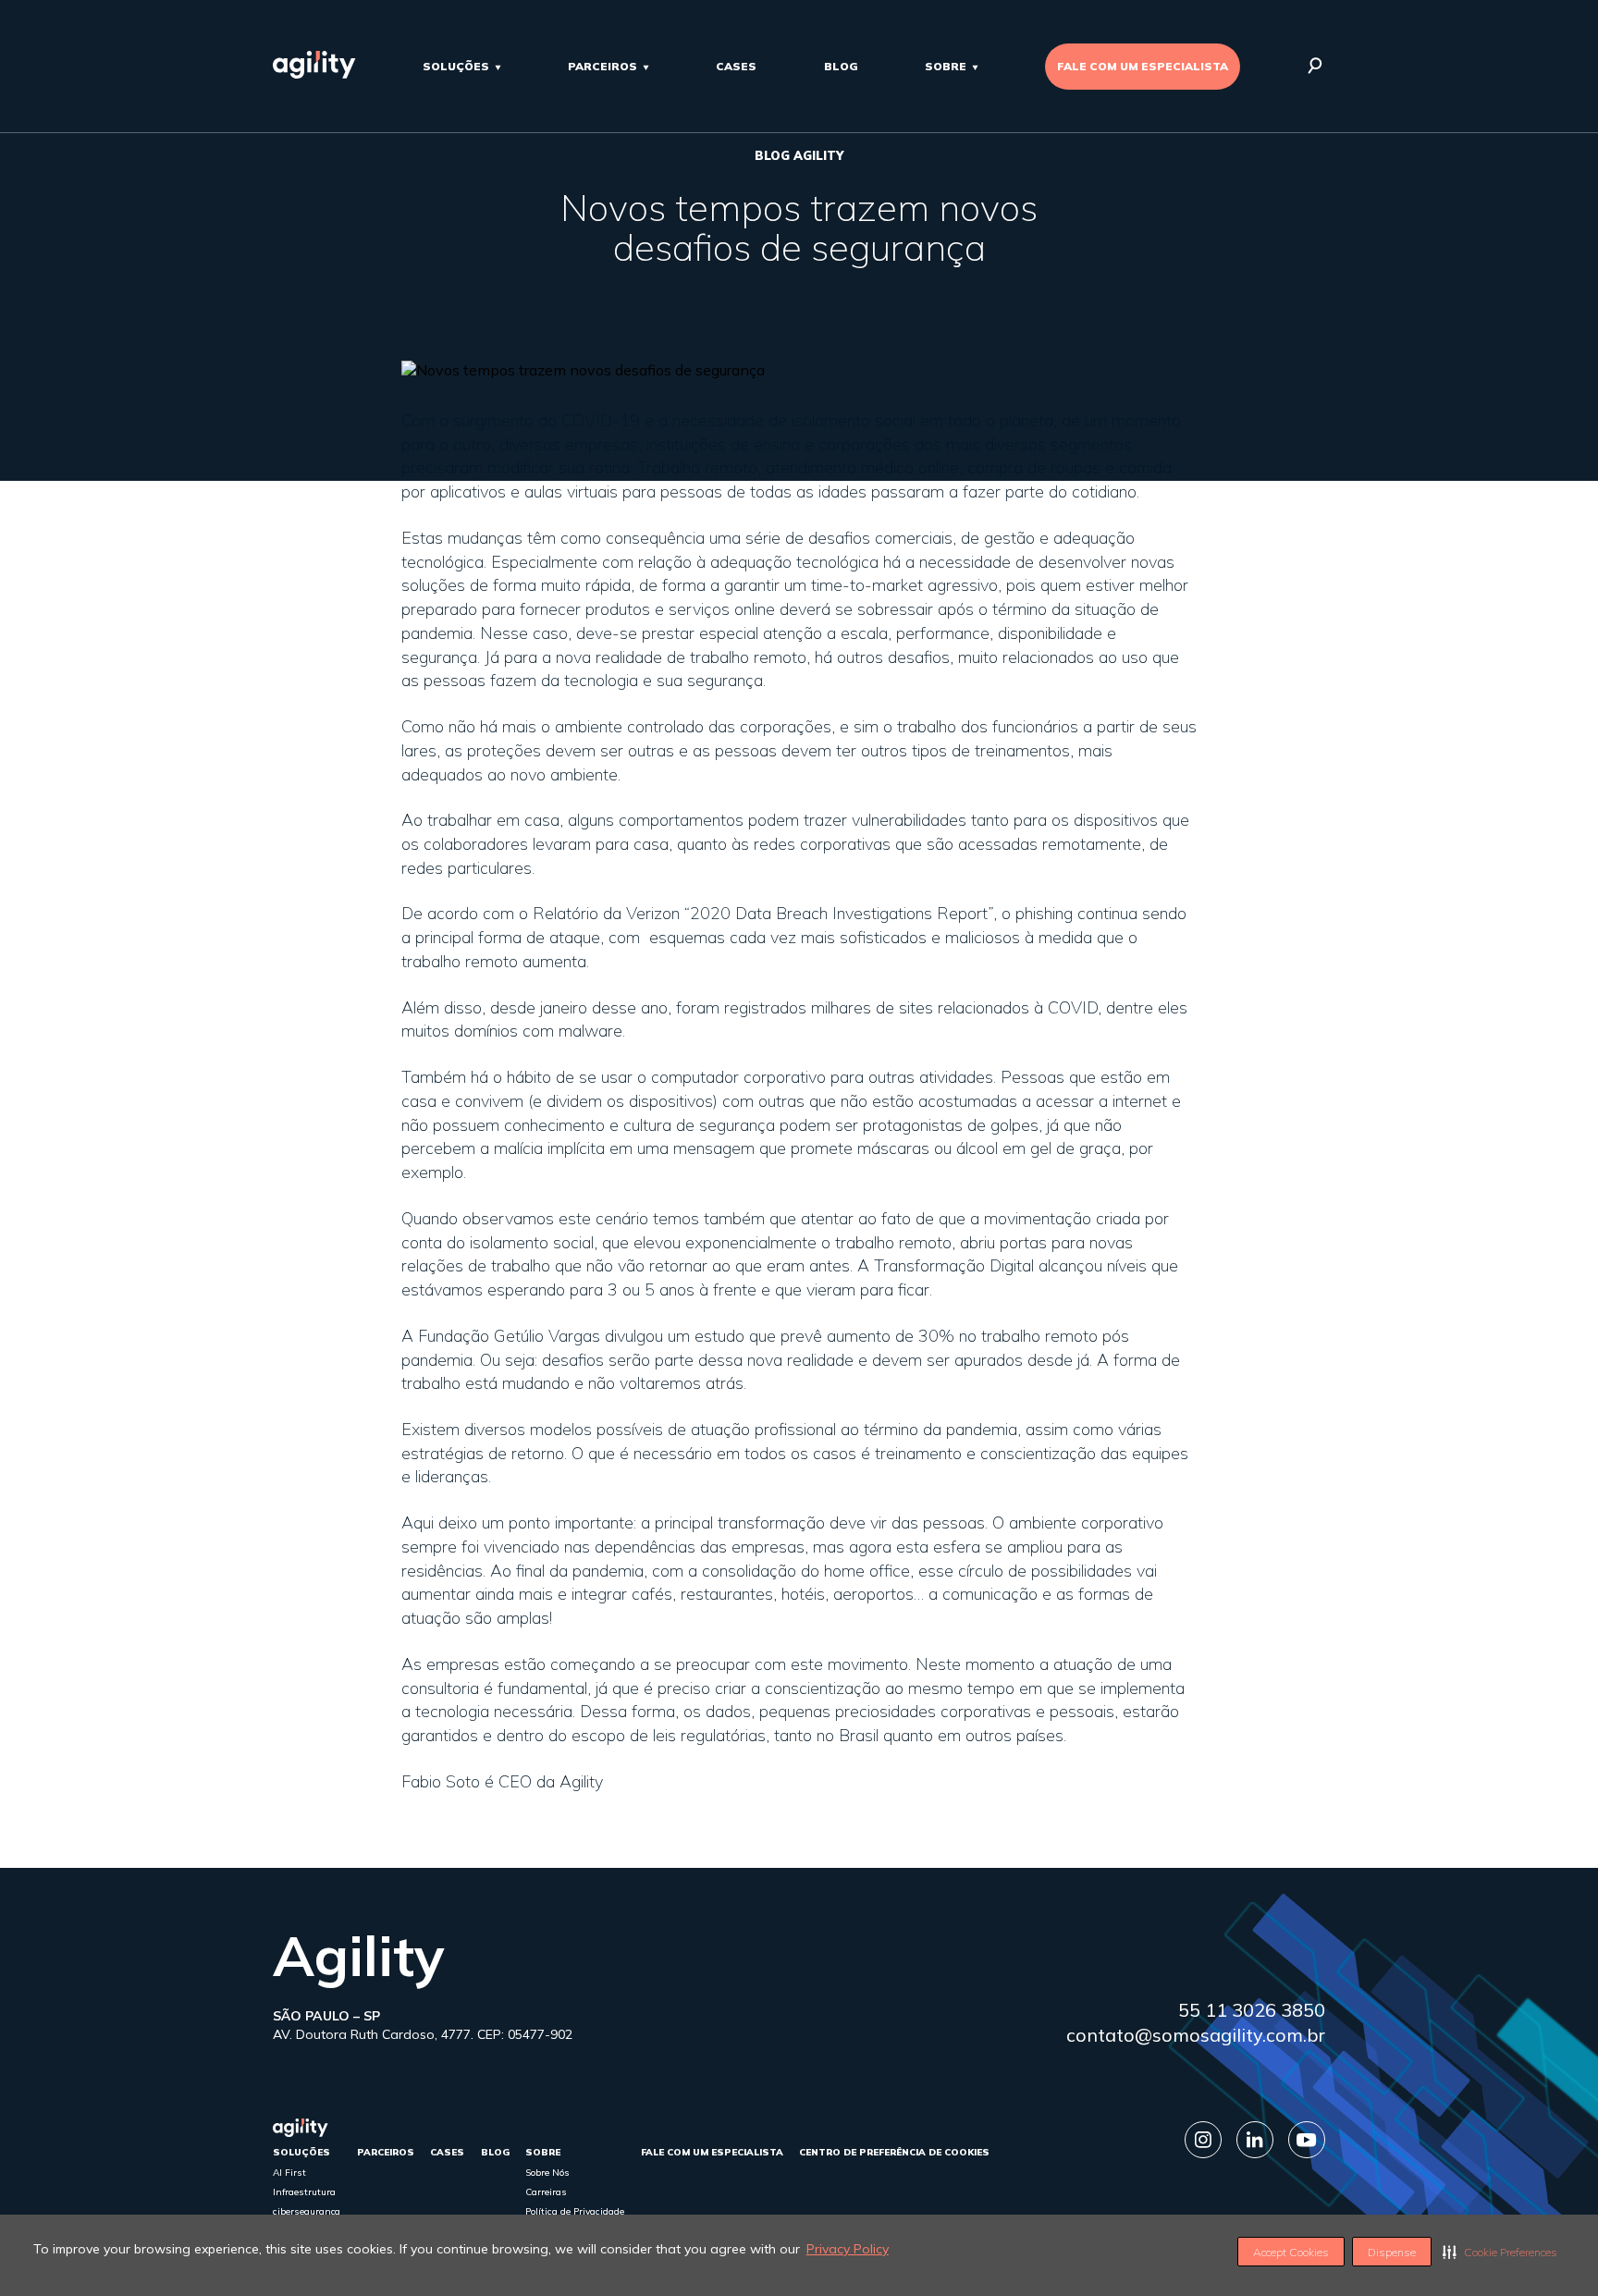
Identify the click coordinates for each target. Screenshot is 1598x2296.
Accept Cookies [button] (1291, 2252)
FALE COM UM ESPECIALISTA (1143, 66)
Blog (841, 66)
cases (736, 66)
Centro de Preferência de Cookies (894, 2152)
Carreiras (546, 2192)
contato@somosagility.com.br (1196, 2035)
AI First (289, 2173)
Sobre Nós (547, 2173)
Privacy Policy (848, 2249)
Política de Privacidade (575, 2211)
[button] (1500, 2252)
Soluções (456, 66)
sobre (946, 66)
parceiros (602, 66)
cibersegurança (307, 2211)
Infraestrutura (304, 2192)
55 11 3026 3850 (1252, 2010)
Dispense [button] (1392, 2252)
